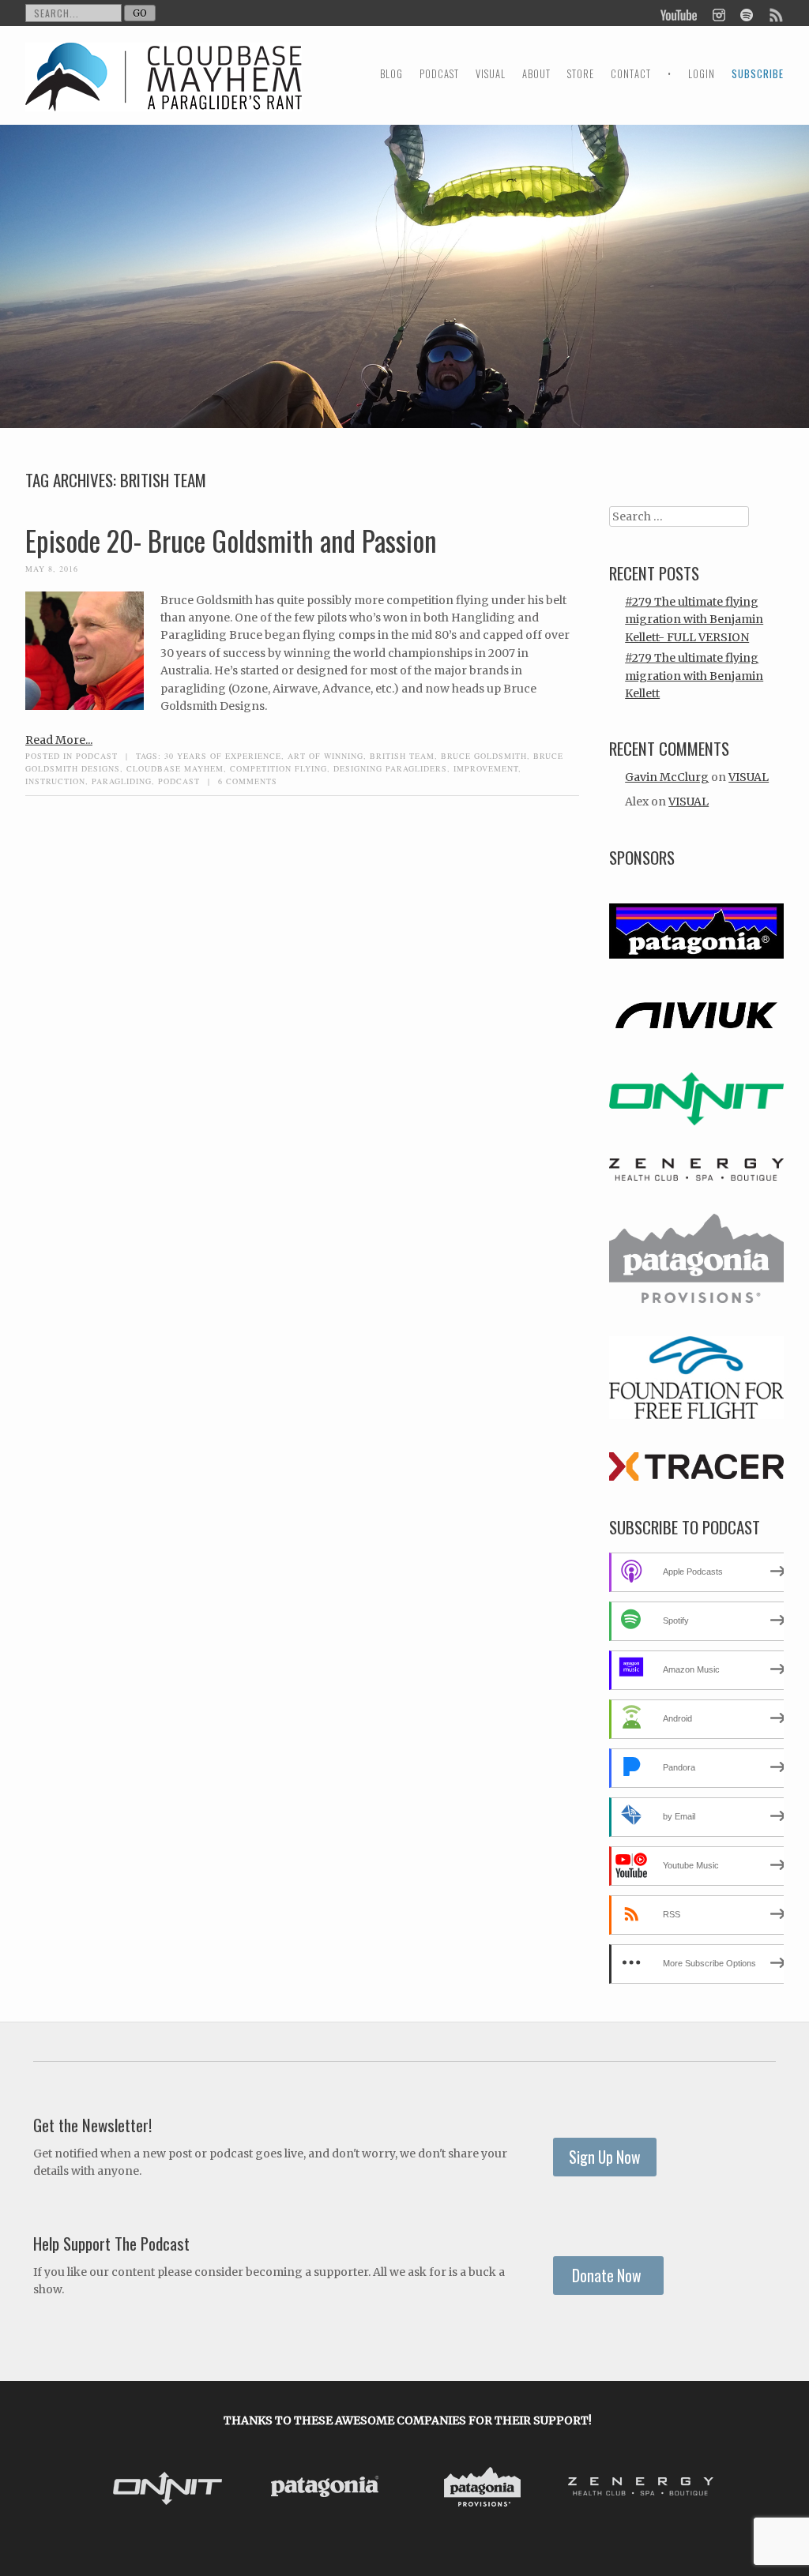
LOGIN (702, 74)
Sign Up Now (605, 2157)
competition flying (278, 768)
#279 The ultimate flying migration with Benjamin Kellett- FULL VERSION (694, 620)
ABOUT (536, 74)
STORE (581, 74)
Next (703, 2489)
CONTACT (631, 74)
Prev (112, 2489)
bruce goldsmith (484, 756)
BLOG (391, 74)
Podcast (97, 756)
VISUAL (491, 74)
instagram (719, 13)
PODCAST (439, 74)
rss (775, 13)
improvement (486, 768)
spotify (746, 13)
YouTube (679, 13)
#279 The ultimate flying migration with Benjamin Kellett (694, 676)
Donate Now (608, 2276)
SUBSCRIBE (758, 74)
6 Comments (248, 781)
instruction (55, 781)
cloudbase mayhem (175, 768)
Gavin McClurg (667, 777)
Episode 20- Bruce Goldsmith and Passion (231, 540)
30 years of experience (223, 756)
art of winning (325, 756)
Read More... (59, 740)
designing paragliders (390, 768)
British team (402, 756)
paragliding (122, 781)
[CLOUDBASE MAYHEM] (164, 91)
